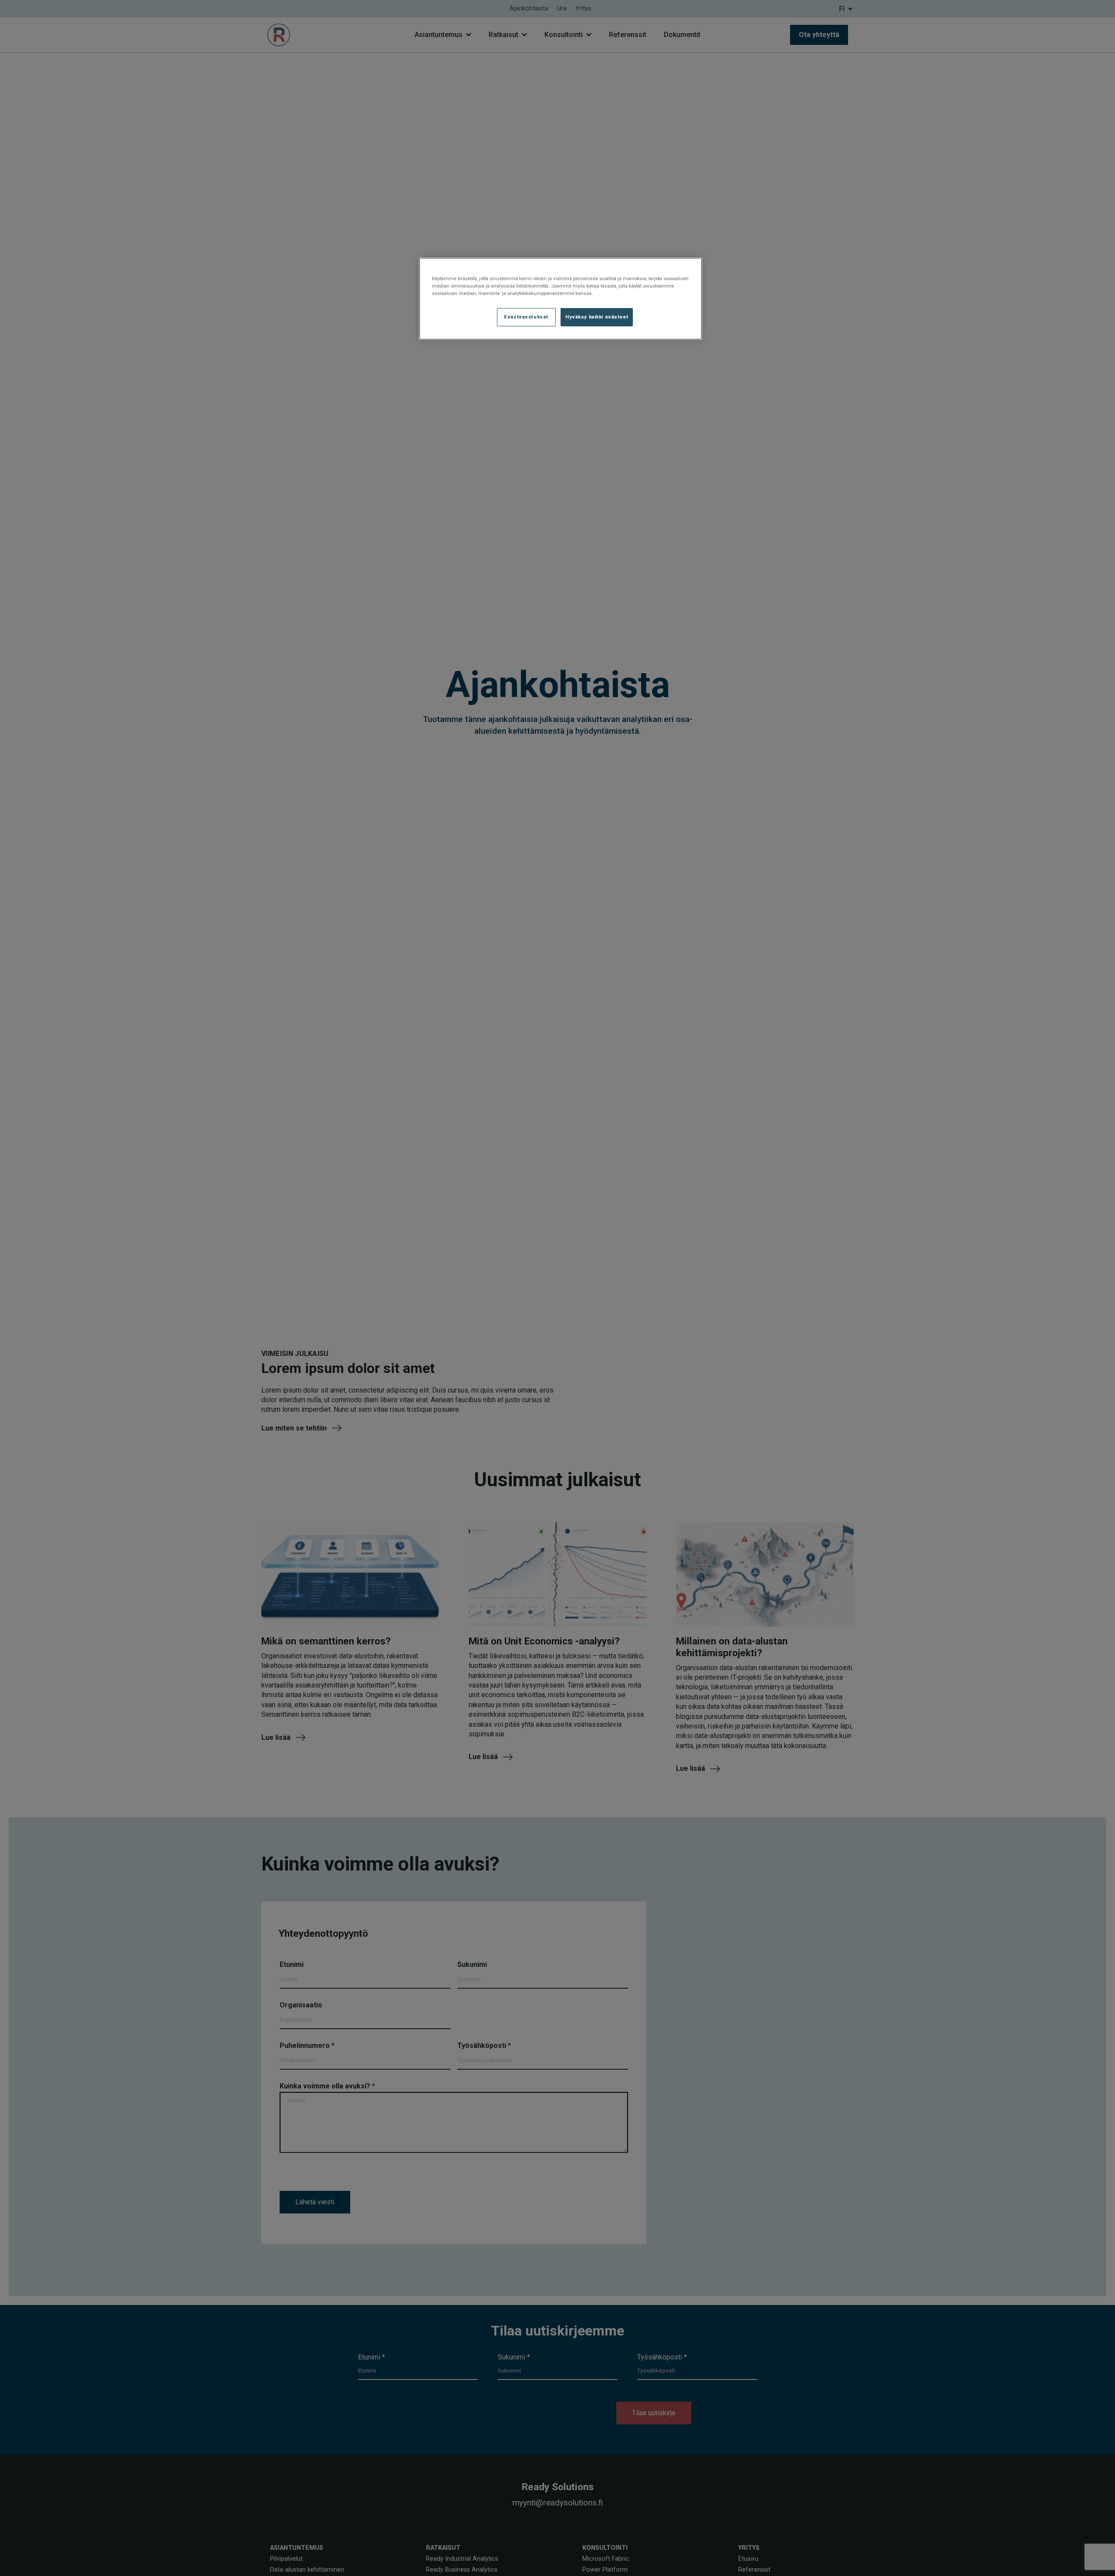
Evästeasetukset (526, 317)
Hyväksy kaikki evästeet (597, 317)
